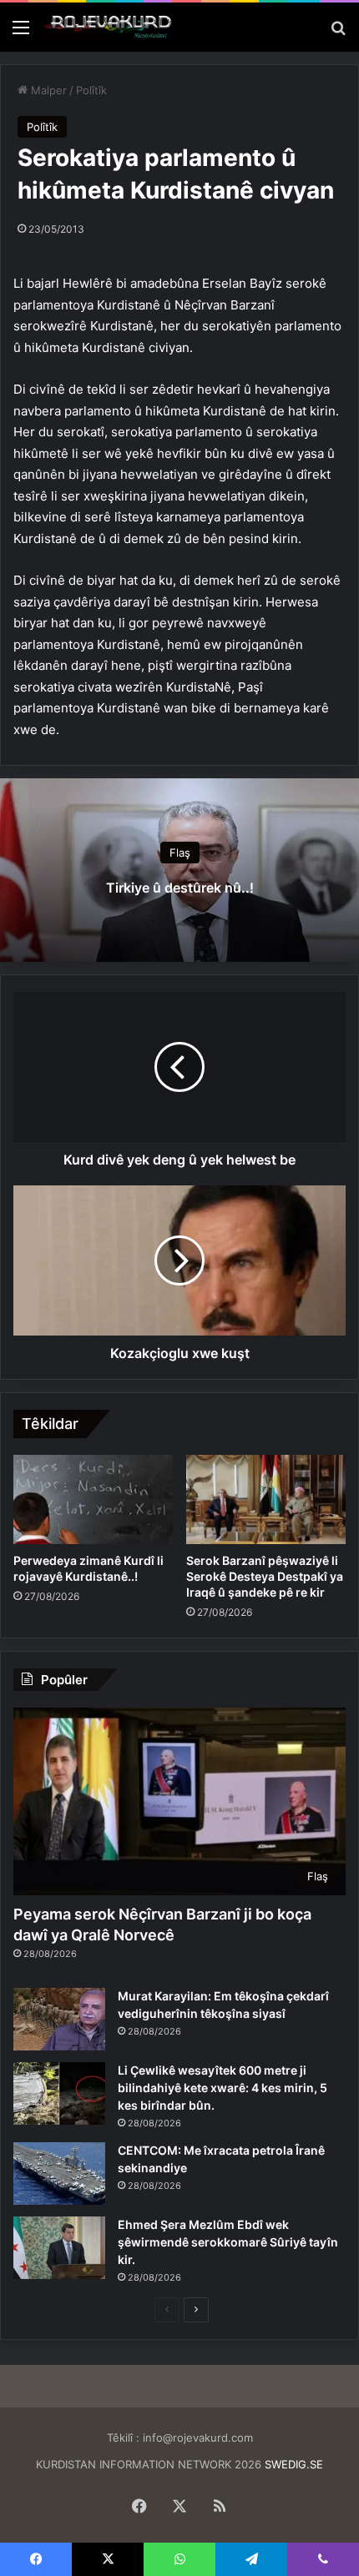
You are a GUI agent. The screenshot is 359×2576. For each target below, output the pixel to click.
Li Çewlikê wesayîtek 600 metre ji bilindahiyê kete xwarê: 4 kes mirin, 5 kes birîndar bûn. (222, 2088)
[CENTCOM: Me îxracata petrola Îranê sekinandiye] (59, 2173)
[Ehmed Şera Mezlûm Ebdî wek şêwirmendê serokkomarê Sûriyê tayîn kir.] (59, 2248)
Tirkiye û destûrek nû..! (180, 888)
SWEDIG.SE (294, 2464)
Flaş (180, 853)
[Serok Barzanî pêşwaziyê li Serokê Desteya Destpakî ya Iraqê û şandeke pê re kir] (266, 1500)
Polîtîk (91, 90)
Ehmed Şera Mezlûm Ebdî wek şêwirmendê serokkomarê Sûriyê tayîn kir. (228, 2242)
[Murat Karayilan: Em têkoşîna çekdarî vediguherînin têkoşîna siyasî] (59, 2019)
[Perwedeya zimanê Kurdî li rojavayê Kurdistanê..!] (93, 1500)
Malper (47, 90)
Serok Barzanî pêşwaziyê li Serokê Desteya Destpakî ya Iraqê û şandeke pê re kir (265, 1576)
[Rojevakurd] (109, 27)
